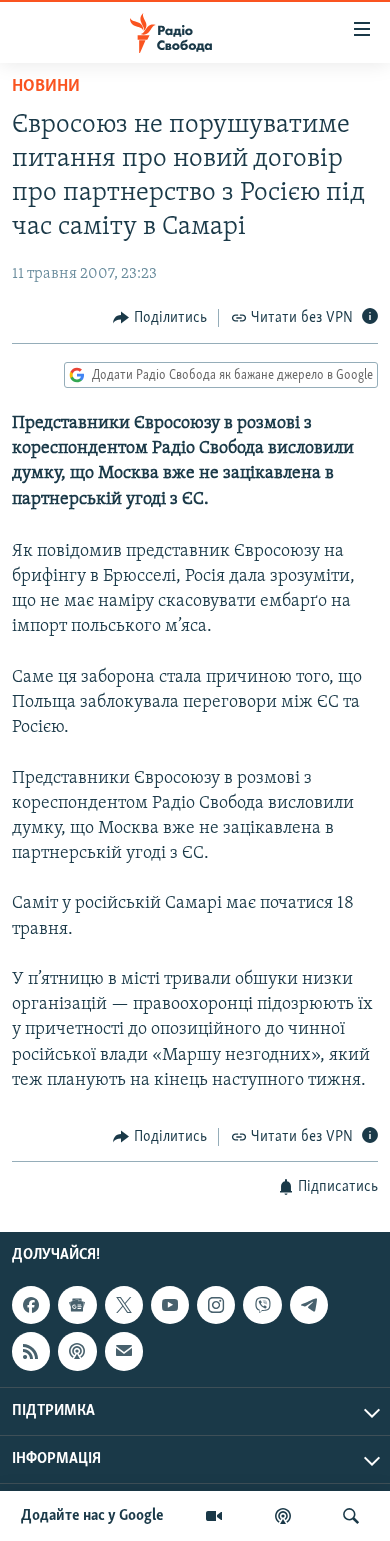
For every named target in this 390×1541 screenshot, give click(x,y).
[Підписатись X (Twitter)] (124, 1305)
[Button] (160, 318)
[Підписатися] (124, 1352)
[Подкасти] (283, 1516)
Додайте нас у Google (92, 1516)
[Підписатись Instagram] (216, 1305)
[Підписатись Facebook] (31, 1305)
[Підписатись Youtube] (170, 1305)
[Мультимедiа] (214, 1516)
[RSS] (31, 1352)
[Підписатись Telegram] (309, 1305)
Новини (46, 87)
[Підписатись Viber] (262, 1305)
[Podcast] (77, 1352)
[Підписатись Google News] (77, 1305)
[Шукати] (351, 1516)
